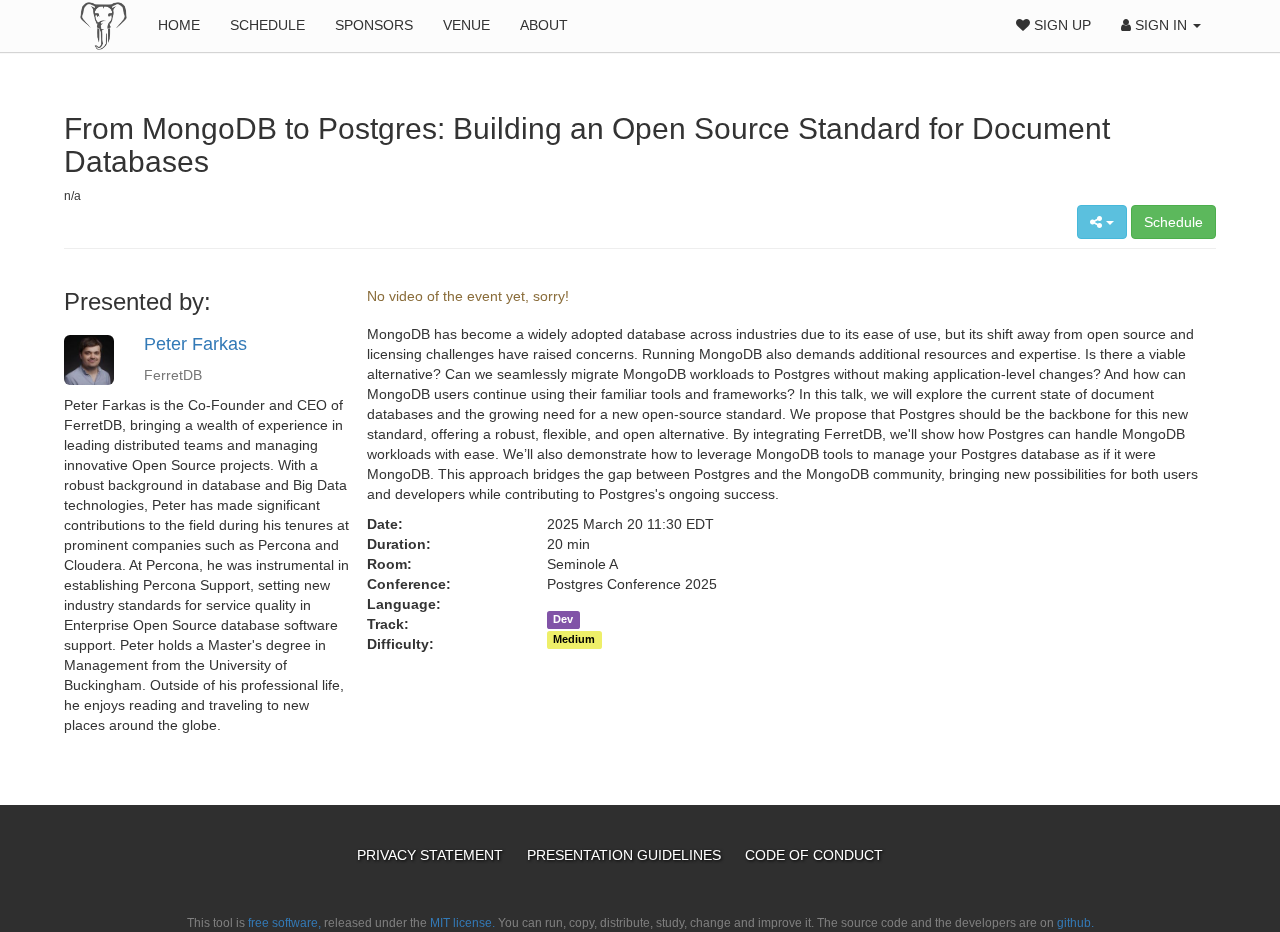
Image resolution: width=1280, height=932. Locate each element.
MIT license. (462, 923)
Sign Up (1060, 25)
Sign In (1161, 25)
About (544, 25)
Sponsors (374, 25)
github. (1075, 923)
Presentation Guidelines (626, 855)
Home (179, 25)
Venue (466, 25)
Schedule (267, 25)
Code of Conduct (814, 855)
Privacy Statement (432, 855)
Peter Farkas (195, 344)
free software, (284, 923)
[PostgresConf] (103, 25)
